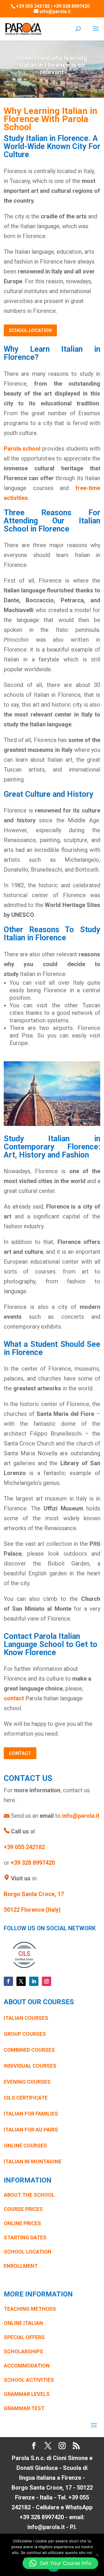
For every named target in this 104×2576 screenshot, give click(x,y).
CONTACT (20, 1753)
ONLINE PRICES (22, 2223)
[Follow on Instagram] (47, 1981)
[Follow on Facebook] (8, 1981)
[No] (97, 2555)
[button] (60, 2563)
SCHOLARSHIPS (23, 2351)
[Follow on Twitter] (21, 1981)
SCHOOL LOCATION (30, 330)
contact (14, 1698)
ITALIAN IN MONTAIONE (33, 2162)
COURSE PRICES (23, 2209)
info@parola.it (81, 1816)
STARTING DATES (25, 2237)
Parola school (22, 449)
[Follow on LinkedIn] (34, 1981)
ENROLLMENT (21, 2266)
